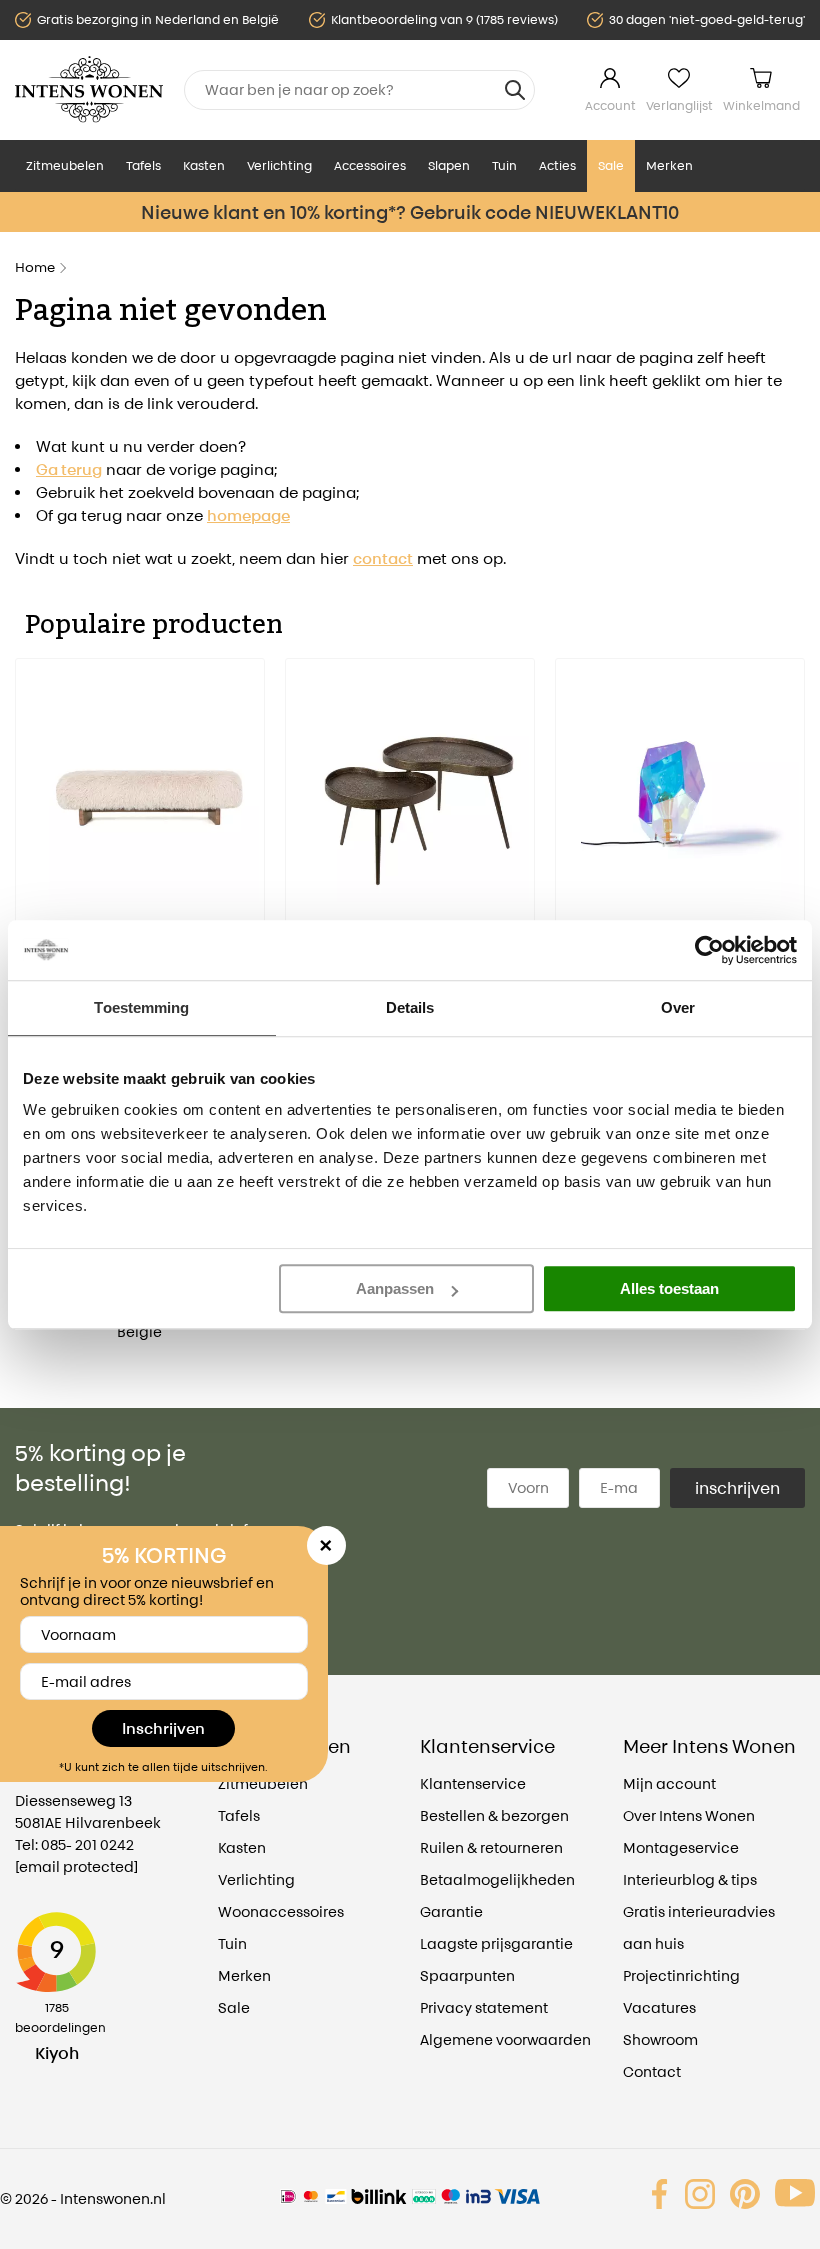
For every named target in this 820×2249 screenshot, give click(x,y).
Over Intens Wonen (689, 1815)
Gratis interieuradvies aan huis (699, 1927)
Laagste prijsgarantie (496, 1943)
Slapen (449, 165)
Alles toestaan (669, 1288)
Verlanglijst (679, 105)
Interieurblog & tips (690, 1879)
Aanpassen (395, 1288)
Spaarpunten (467, 1975)
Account (610, 105)
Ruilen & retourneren (491, 1847)
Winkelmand (761, 105)
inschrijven (737, 1488)
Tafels (143, 165)
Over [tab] (678, 1007)
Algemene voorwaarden (505, 2039)
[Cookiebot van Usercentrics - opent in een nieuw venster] (709, 950)
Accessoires (370, 165)
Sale (611, 165)
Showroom (660, 2039)
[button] (30, 869)
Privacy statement (484, 2007)
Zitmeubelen (65, 165)
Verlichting (279, 165)
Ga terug (69, 469)
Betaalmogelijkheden (497, 1879)
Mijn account (669, 1783)
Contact (652, 2071)
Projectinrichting (681, 1975)
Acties (557, 165)
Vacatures (659, 2007)
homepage (248, 515)
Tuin (504, 165)
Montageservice (681, 1847)
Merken (669, 165)
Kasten (204, 165)
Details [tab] (410, 1007)
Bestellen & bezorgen (494, 1815)
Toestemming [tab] (141, 1007)
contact (383, 558)
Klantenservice (473, 1783)
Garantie (451, 1911)
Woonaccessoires (281, 1911)
